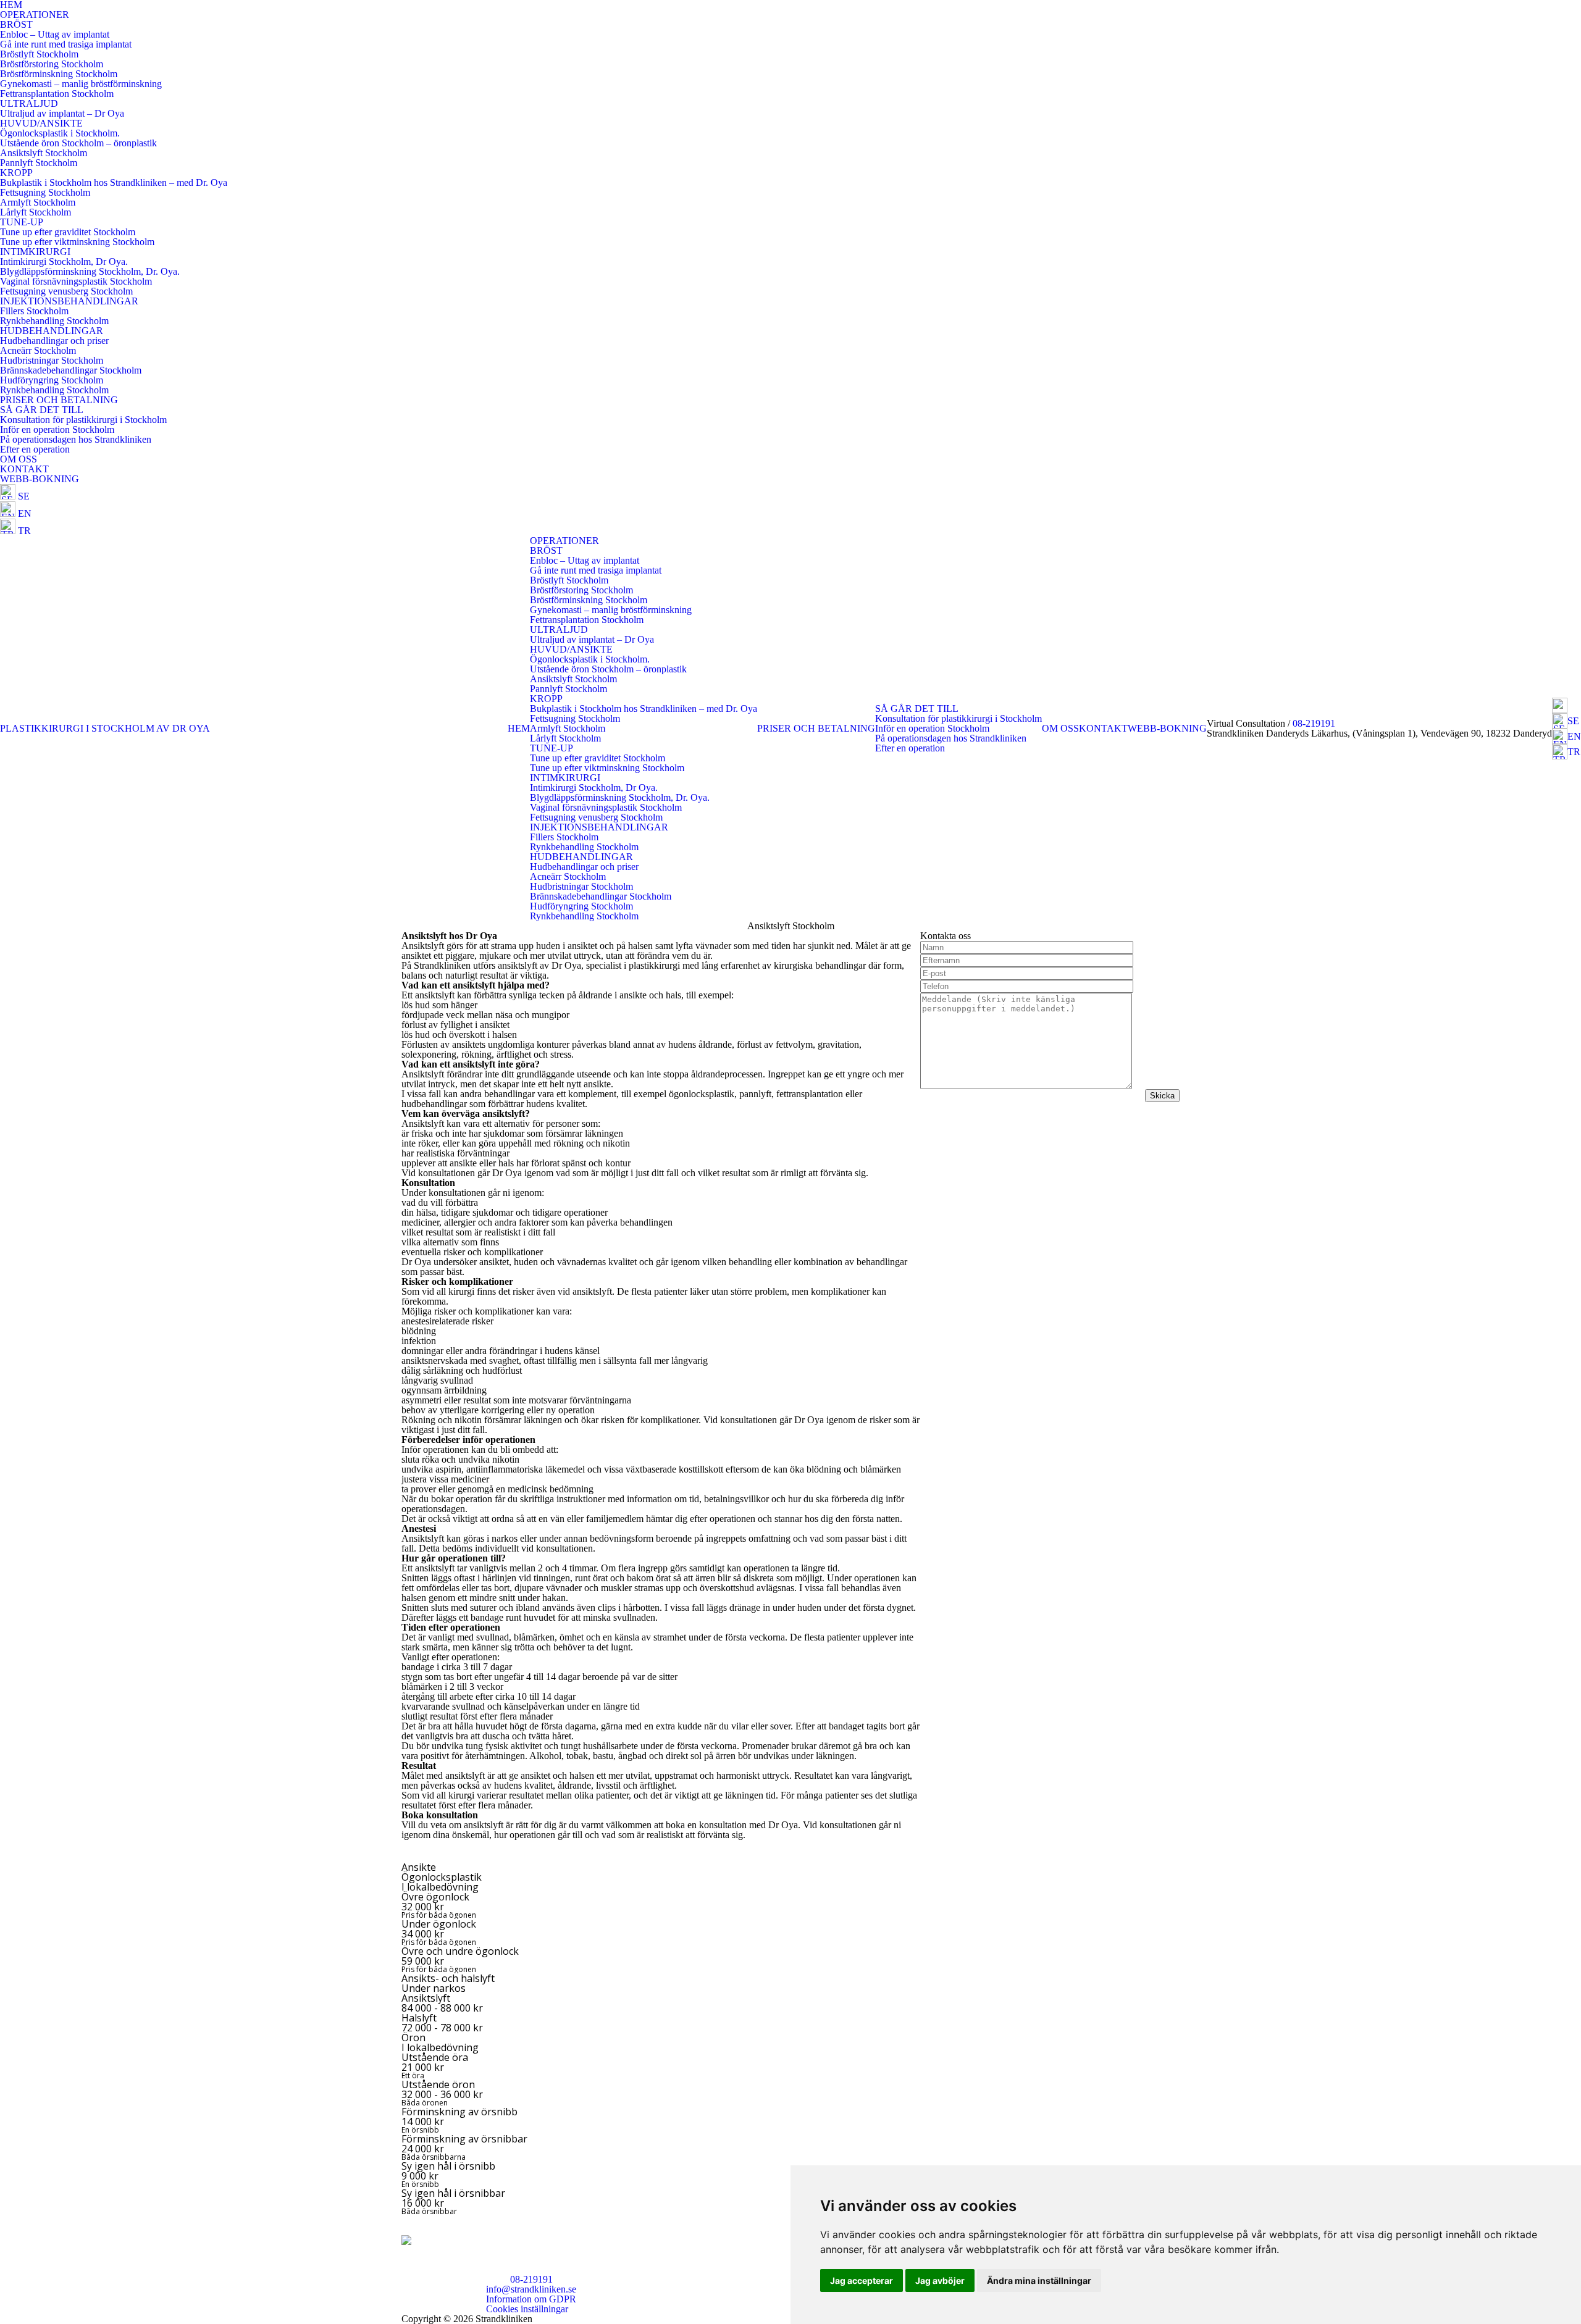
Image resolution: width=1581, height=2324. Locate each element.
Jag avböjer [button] (940, 2280)
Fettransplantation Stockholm (57, 94)
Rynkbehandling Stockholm (54, 321)
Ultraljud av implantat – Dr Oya (62, 113)
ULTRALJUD (29, 103)
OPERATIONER (35, 15)
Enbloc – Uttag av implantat (55, 34)
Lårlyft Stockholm (36, 212)
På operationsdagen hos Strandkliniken (76, 439)
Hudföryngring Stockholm (52, 380)
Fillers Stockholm (34, 311)
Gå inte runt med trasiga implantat (66, 44)
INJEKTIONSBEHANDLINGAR (69, 301)
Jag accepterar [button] (862, 2280)
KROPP (16, 173)
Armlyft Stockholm (38, 202)
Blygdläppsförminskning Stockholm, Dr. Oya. (90, 271)
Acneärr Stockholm (38, 350)
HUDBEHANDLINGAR (52, 331)
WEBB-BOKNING (40, 479)
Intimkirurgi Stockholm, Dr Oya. (64, 261)
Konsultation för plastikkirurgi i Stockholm (83, 420)
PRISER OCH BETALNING (59, 400)
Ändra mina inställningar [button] (1039, 2280)
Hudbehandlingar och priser (54, 341)
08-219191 (1314, 723)
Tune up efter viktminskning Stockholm (77, 242)
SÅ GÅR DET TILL (42, 410)
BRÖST (16, 24)
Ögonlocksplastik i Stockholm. (60, 133)
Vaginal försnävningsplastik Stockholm (76, 281)
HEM (519, 728)
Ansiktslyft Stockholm (44, 153)
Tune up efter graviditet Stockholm (68, 232)
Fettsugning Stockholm (45, 192)
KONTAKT (24, 469)
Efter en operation (35, 449)
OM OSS (19, 459)
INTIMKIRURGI (35, 252)
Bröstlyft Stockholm (39, 54)
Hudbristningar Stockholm (52, 360)
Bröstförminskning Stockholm (59, 74)
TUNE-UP (22, 222)
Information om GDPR (531, 2299)
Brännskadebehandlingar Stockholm (71, 370)
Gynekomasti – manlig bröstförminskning (81, 84)
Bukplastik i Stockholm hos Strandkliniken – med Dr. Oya (114, 182)
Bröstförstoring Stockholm (52, 64)
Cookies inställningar (527, 2309)
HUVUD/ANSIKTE (41, 123)
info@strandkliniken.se (531, 2289)
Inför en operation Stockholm (57, 429)
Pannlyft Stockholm (39, 163)
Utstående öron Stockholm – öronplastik (78, 143)
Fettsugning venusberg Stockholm (66, 291)
